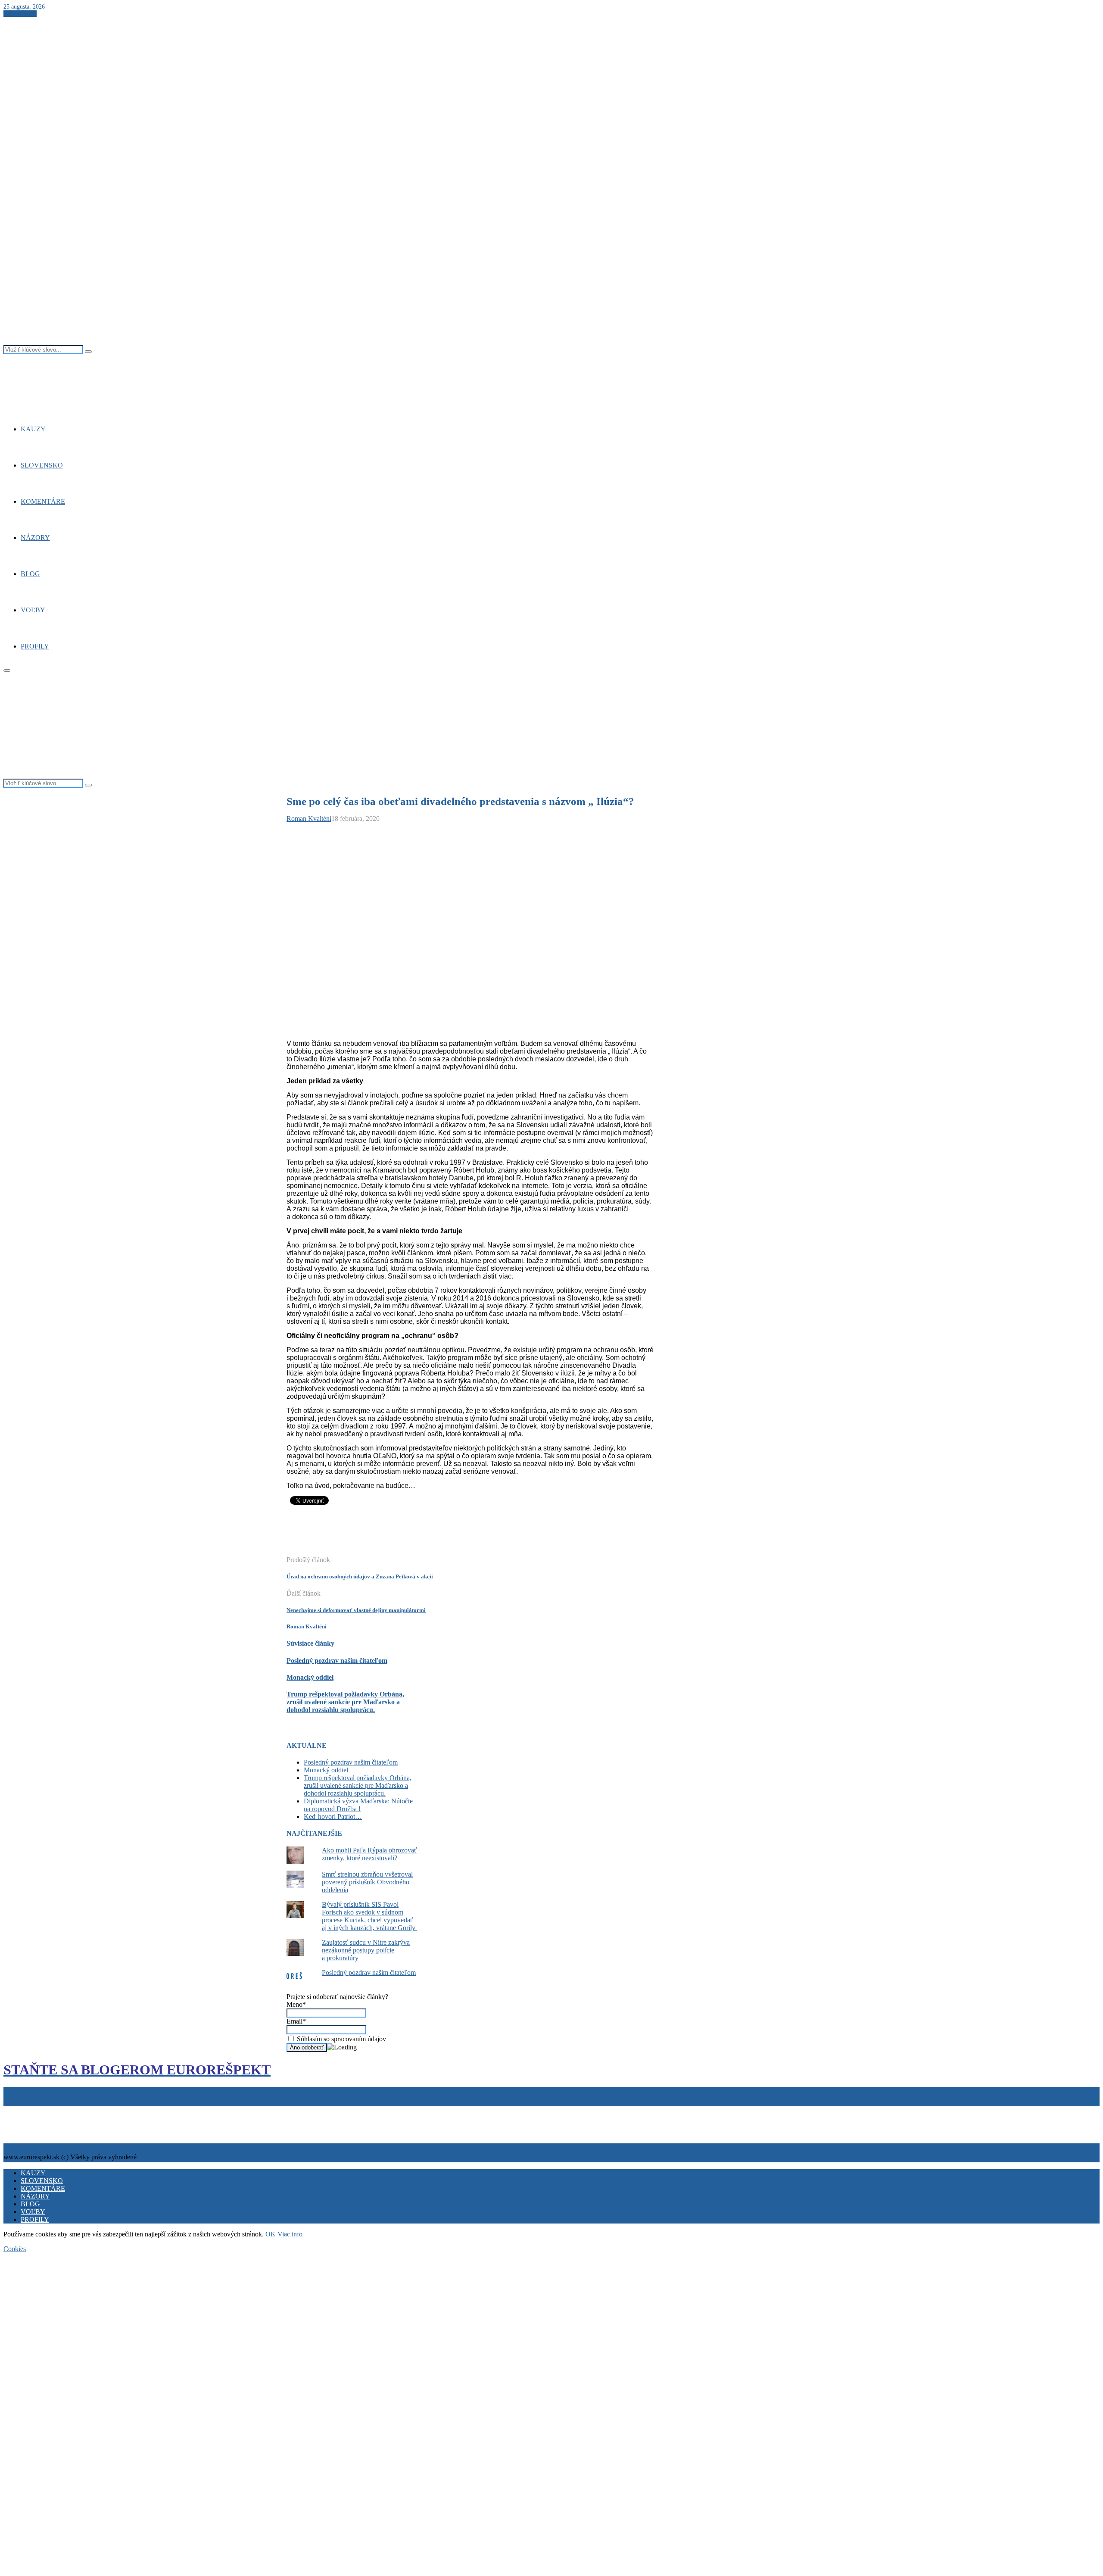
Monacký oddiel (310, 1677)
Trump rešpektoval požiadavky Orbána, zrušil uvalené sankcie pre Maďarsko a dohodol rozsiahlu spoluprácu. (345, 1702)
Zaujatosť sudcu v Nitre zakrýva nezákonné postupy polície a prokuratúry (366, 1950)
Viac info (290, 2234)
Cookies (45, 2110)
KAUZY (33, 429)
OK (271, 2234)
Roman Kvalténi (309, 819)
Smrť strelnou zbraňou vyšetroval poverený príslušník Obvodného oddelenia (367, 1882)
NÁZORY (35, 538)
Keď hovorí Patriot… (333, 1817)
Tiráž (12, 2110)
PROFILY (35, 646)
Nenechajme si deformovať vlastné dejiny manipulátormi (356, 1610)
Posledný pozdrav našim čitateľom (337, 1661)
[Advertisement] (443, 1535)
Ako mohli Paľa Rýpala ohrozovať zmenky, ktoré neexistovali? (369, 1854)
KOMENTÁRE (43, 501)
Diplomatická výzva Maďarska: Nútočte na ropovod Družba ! (358, 1805)
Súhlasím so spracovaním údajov (341, 2039)
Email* (296, 2021)
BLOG (30, 574)
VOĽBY (33, 610)
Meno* (296, 2004)
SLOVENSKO (42, 465)
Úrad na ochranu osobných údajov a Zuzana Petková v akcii (360, 1576)
